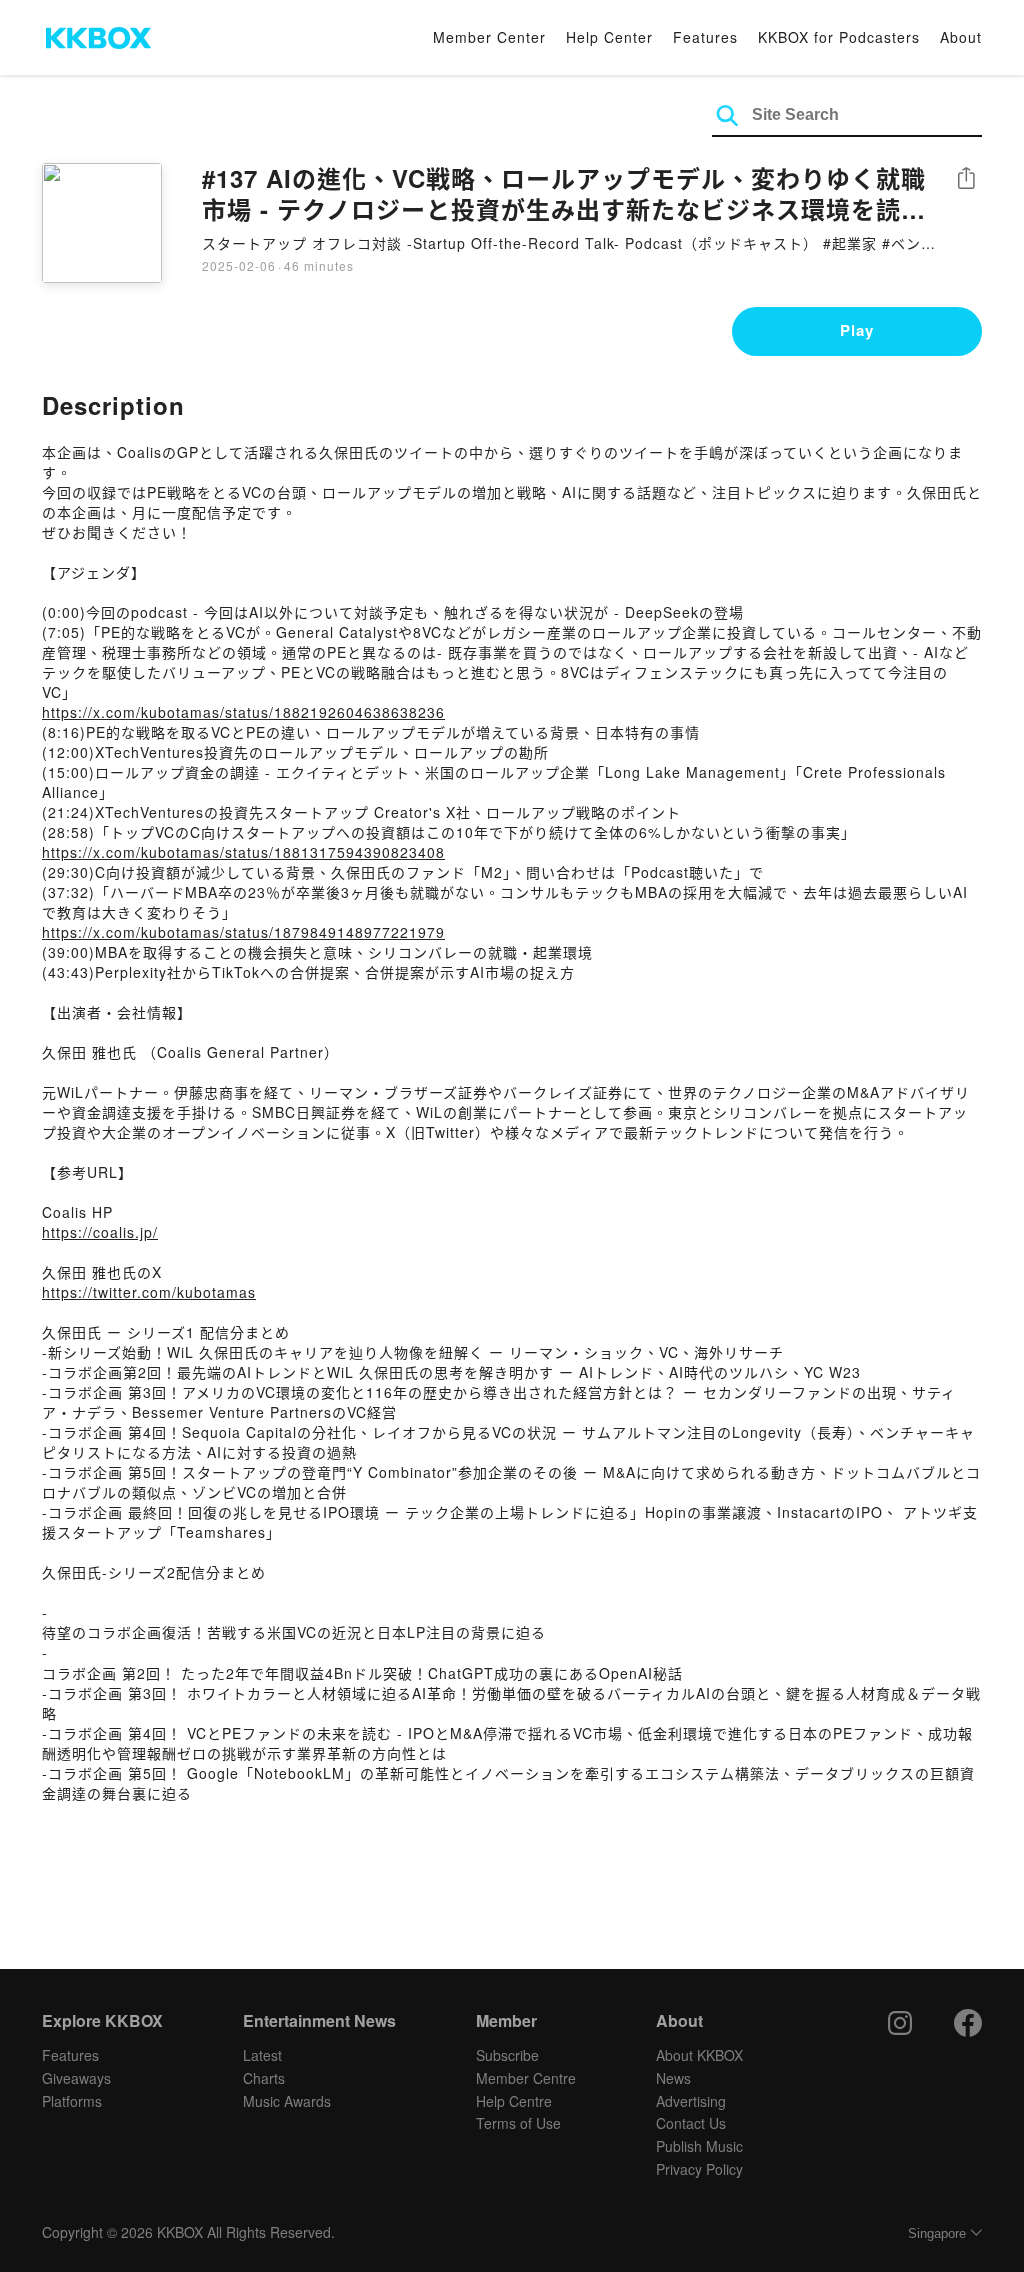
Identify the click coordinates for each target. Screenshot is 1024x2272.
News (673, 2078)
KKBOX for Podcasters (839, 37)
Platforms (72, 2101)
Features (705, 37)
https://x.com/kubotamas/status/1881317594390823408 (243, 852)
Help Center (609, 37)
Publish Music (699, 2146)
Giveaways (76, 2078)
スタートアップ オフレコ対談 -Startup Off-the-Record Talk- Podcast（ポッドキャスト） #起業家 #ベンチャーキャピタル (569, 243)
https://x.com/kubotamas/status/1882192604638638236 (243, 712)
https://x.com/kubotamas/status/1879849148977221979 (243, 932)
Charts (264, 2078)
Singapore (937, 2233)
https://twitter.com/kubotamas (149, 1292)
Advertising (691, 2101)
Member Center (489, 37)
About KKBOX (699, 2055)
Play (857, 330)
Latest (262, 2055)
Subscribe (507, 2055)
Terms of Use (518, 2123)
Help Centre (514, 2101)
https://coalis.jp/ (100, 1232)
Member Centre (526, 2078)
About (961, 37)
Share (966, 179)
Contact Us (691, 2123)
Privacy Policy (699, 2169)
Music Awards (287, 2101)
